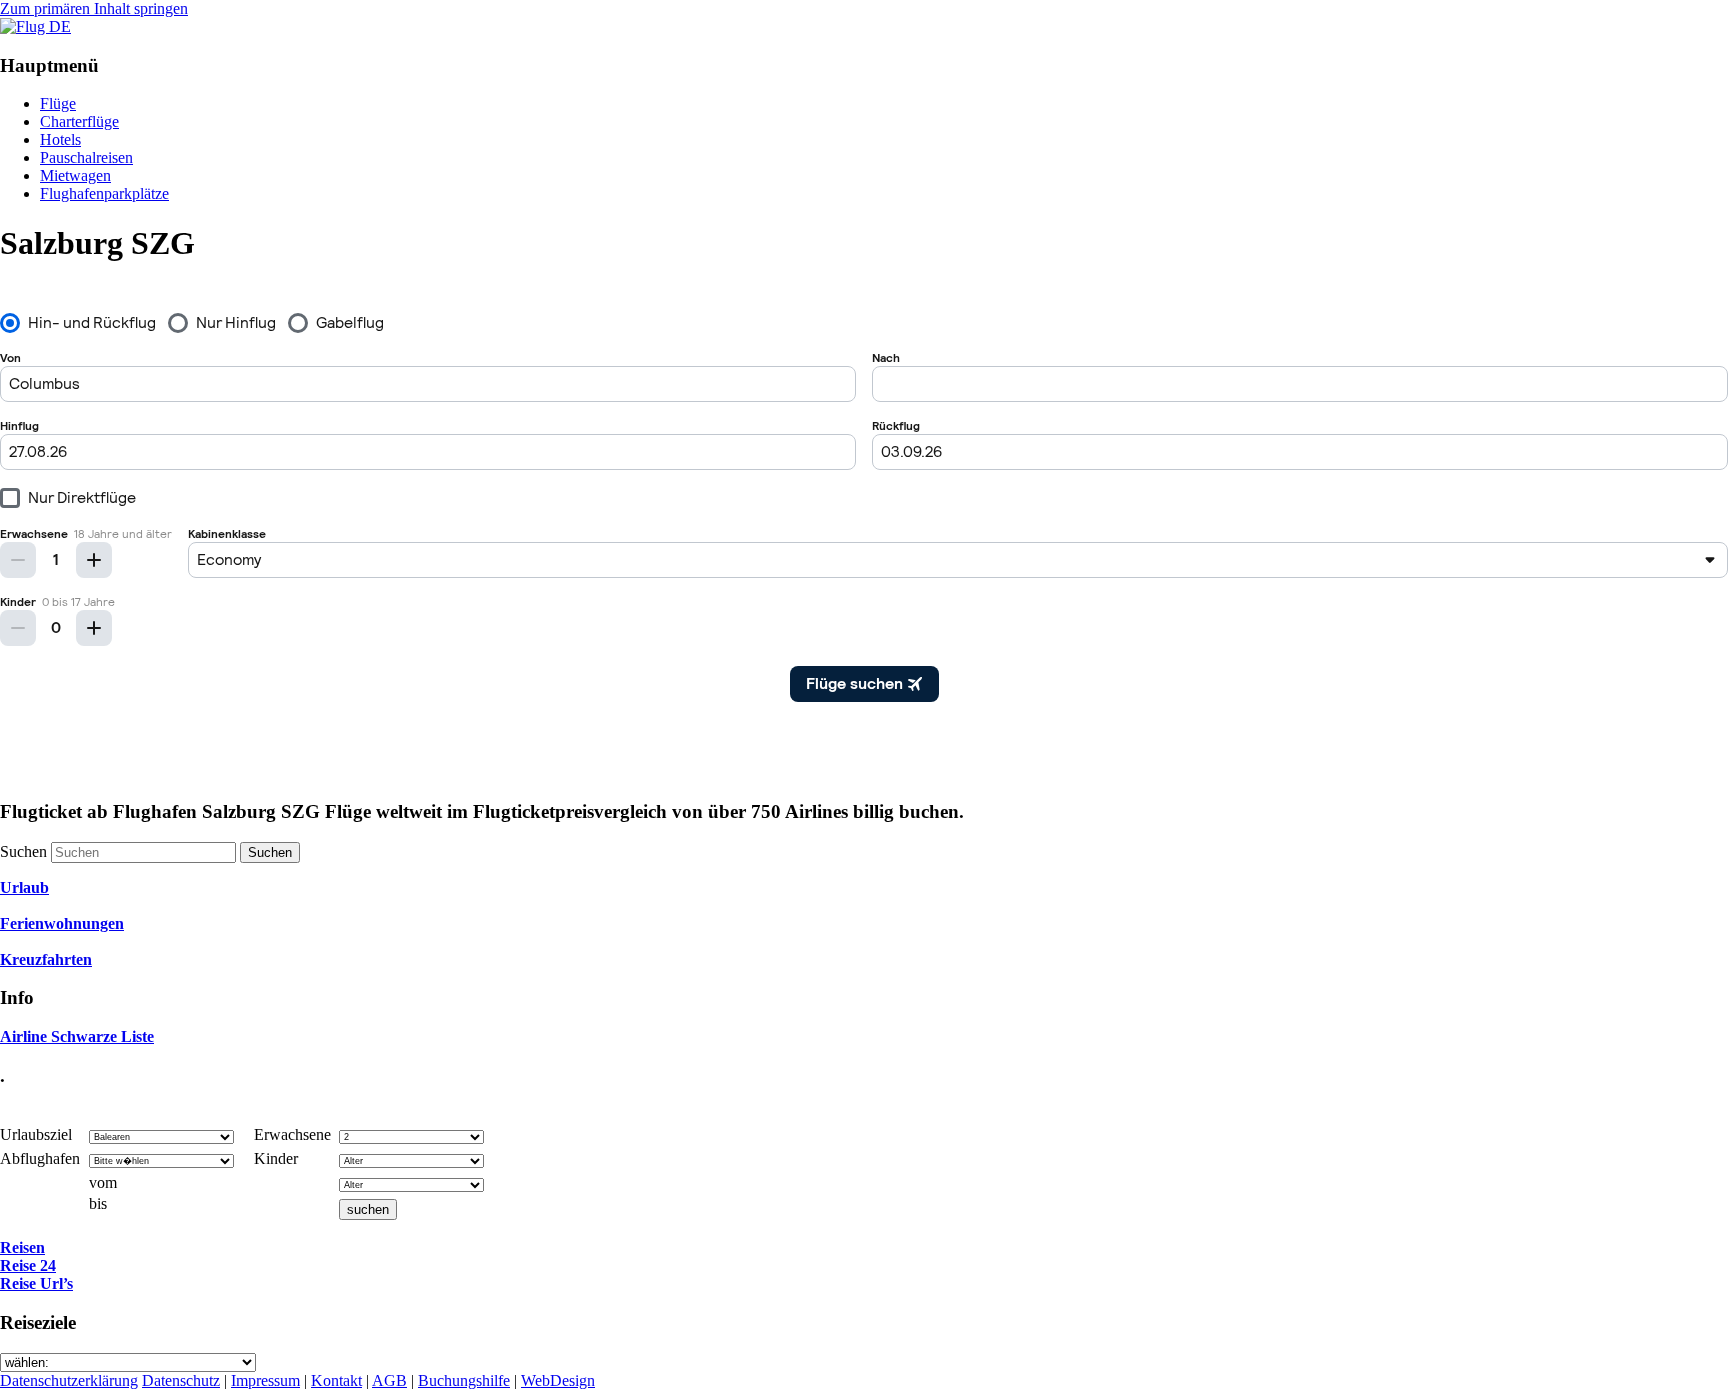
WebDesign (558, 1380)
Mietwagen (75, 175)
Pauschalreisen (86, 157)
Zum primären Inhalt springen (94, 8)
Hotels (60, 139)
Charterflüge (79, 121)
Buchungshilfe (464, 1380)
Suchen (23, 851)
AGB (389, 1380)
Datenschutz (181, 1380)
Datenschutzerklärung (69, 1380)
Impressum (265, 1380)
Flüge (58, 103)
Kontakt (336, 1380)
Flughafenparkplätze (104, 193)
